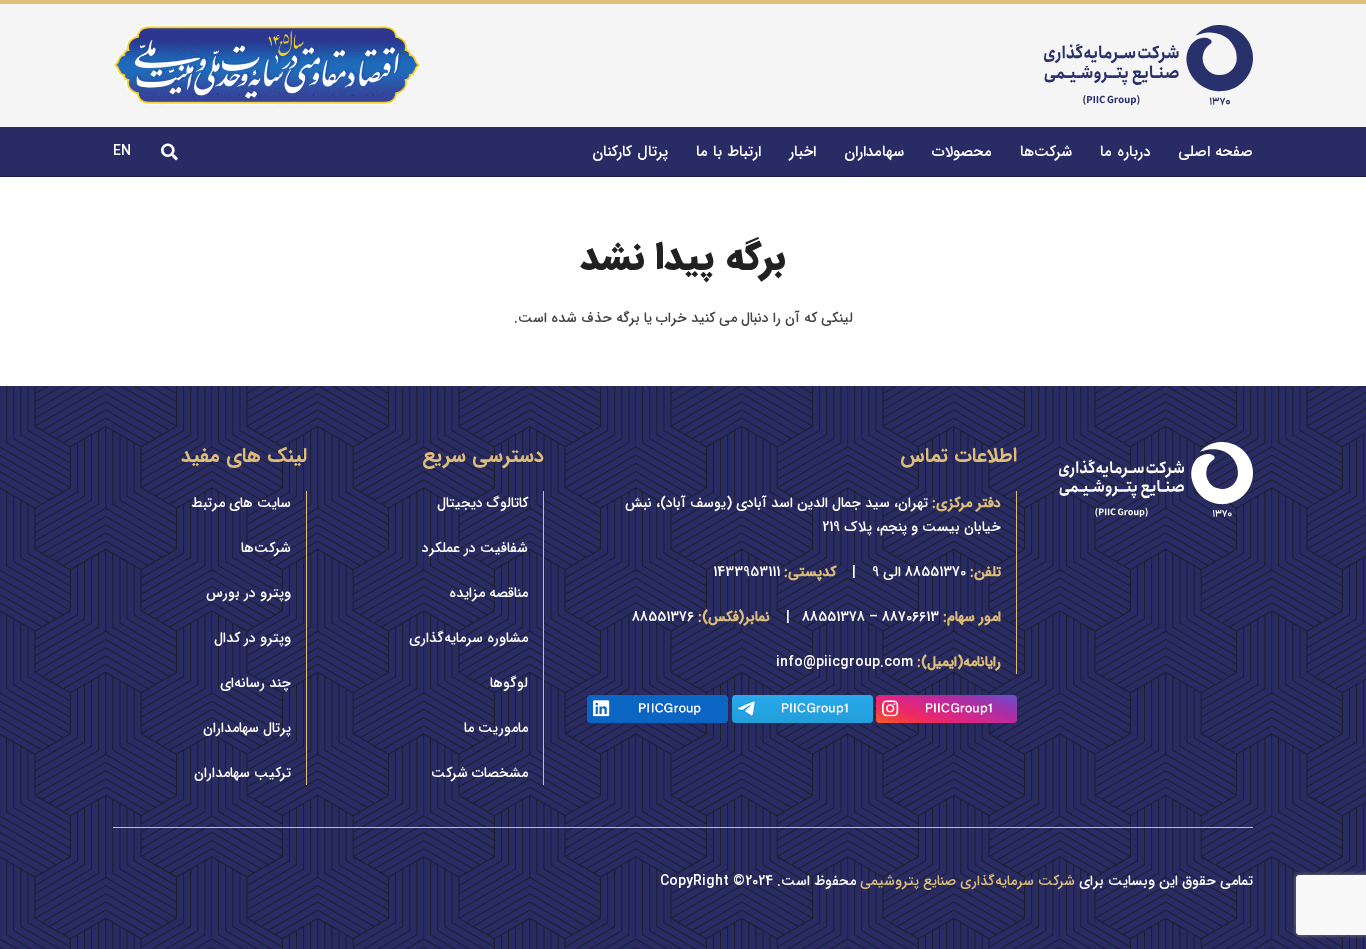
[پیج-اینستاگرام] (946, 709)
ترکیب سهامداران (242, 773)
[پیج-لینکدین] (657, 709)
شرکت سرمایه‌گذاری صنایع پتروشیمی (967, 881)
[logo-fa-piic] (1148, 65)
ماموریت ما (496, 728)
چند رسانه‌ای (255, 683)
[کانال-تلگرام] (802, 709)
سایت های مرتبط (241, 503)
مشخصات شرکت (479, 773)
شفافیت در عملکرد (475, 548)
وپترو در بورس (248, 593)
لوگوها (509, 683)
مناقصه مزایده (488, 593)
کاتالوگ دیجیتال (482, 503)
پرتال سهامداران (247, 728)
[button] (169, 151)
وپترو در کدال (252, 638)
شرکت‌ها (266, 548)
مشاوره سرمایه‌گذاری (468, 638)
